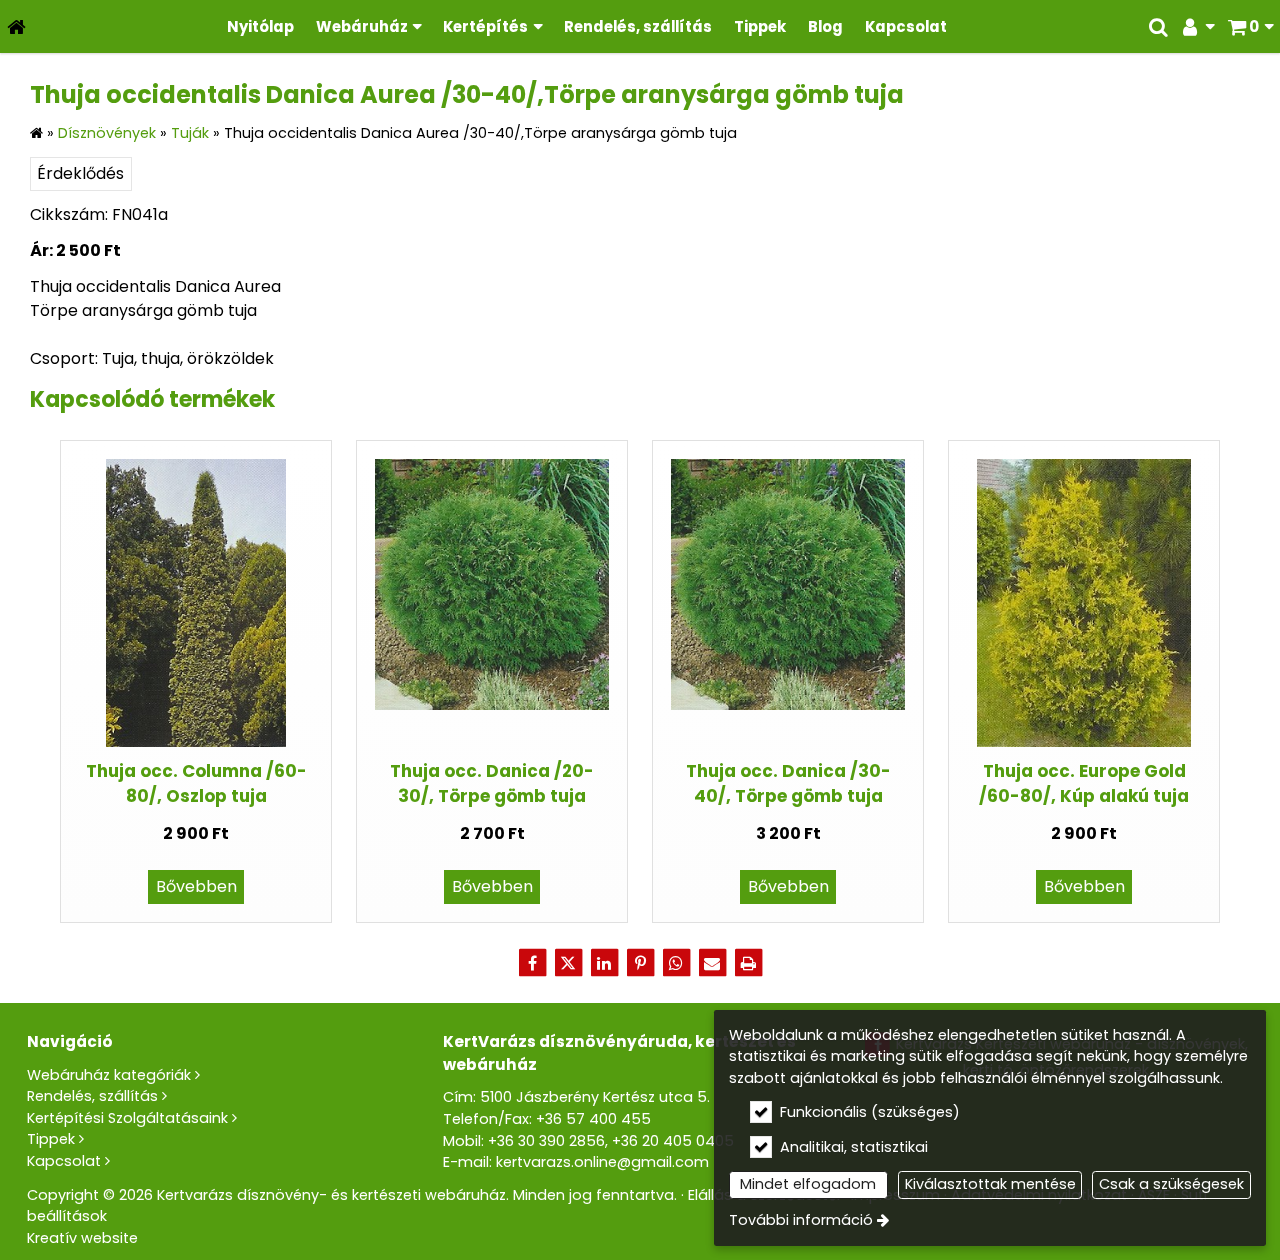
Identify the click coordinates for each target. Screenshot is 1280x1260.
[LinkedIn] (604, 963)
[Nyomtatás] (748, 963)
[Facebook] (532, 963)
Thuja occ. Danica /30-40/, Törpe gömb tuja (788, 783)
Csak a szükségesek (1171, 1184)
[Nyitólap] (16, 26)
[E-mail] (712, 963)
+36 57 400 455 (593, 1119)
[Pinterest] (640, 963)
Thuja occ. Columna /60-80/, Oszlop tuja (196, 783)
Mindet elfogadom (808, 1184)
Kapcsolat (64, 1161)
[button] (1250, 26)
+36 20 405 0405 (673, 1141)
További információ (801, 1220)
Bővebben (196, 886)
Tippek (51, 1139)
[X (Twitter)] (568, 963)
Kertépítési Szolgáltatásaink (127, 1118)
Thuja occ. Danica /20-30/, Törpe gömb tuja (492, 783)
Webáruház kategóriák (109, 1075)
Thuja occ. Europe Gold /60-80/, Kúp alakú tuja (1084, 783)
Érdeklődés (80, 173)
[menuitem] (16, 26)
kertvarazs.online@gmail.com (602, 1162)
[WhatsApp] (676, 963)
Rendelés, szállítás (92, 1096)
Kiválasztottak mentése (990, 1184)
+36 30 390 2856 (546, 1141)
